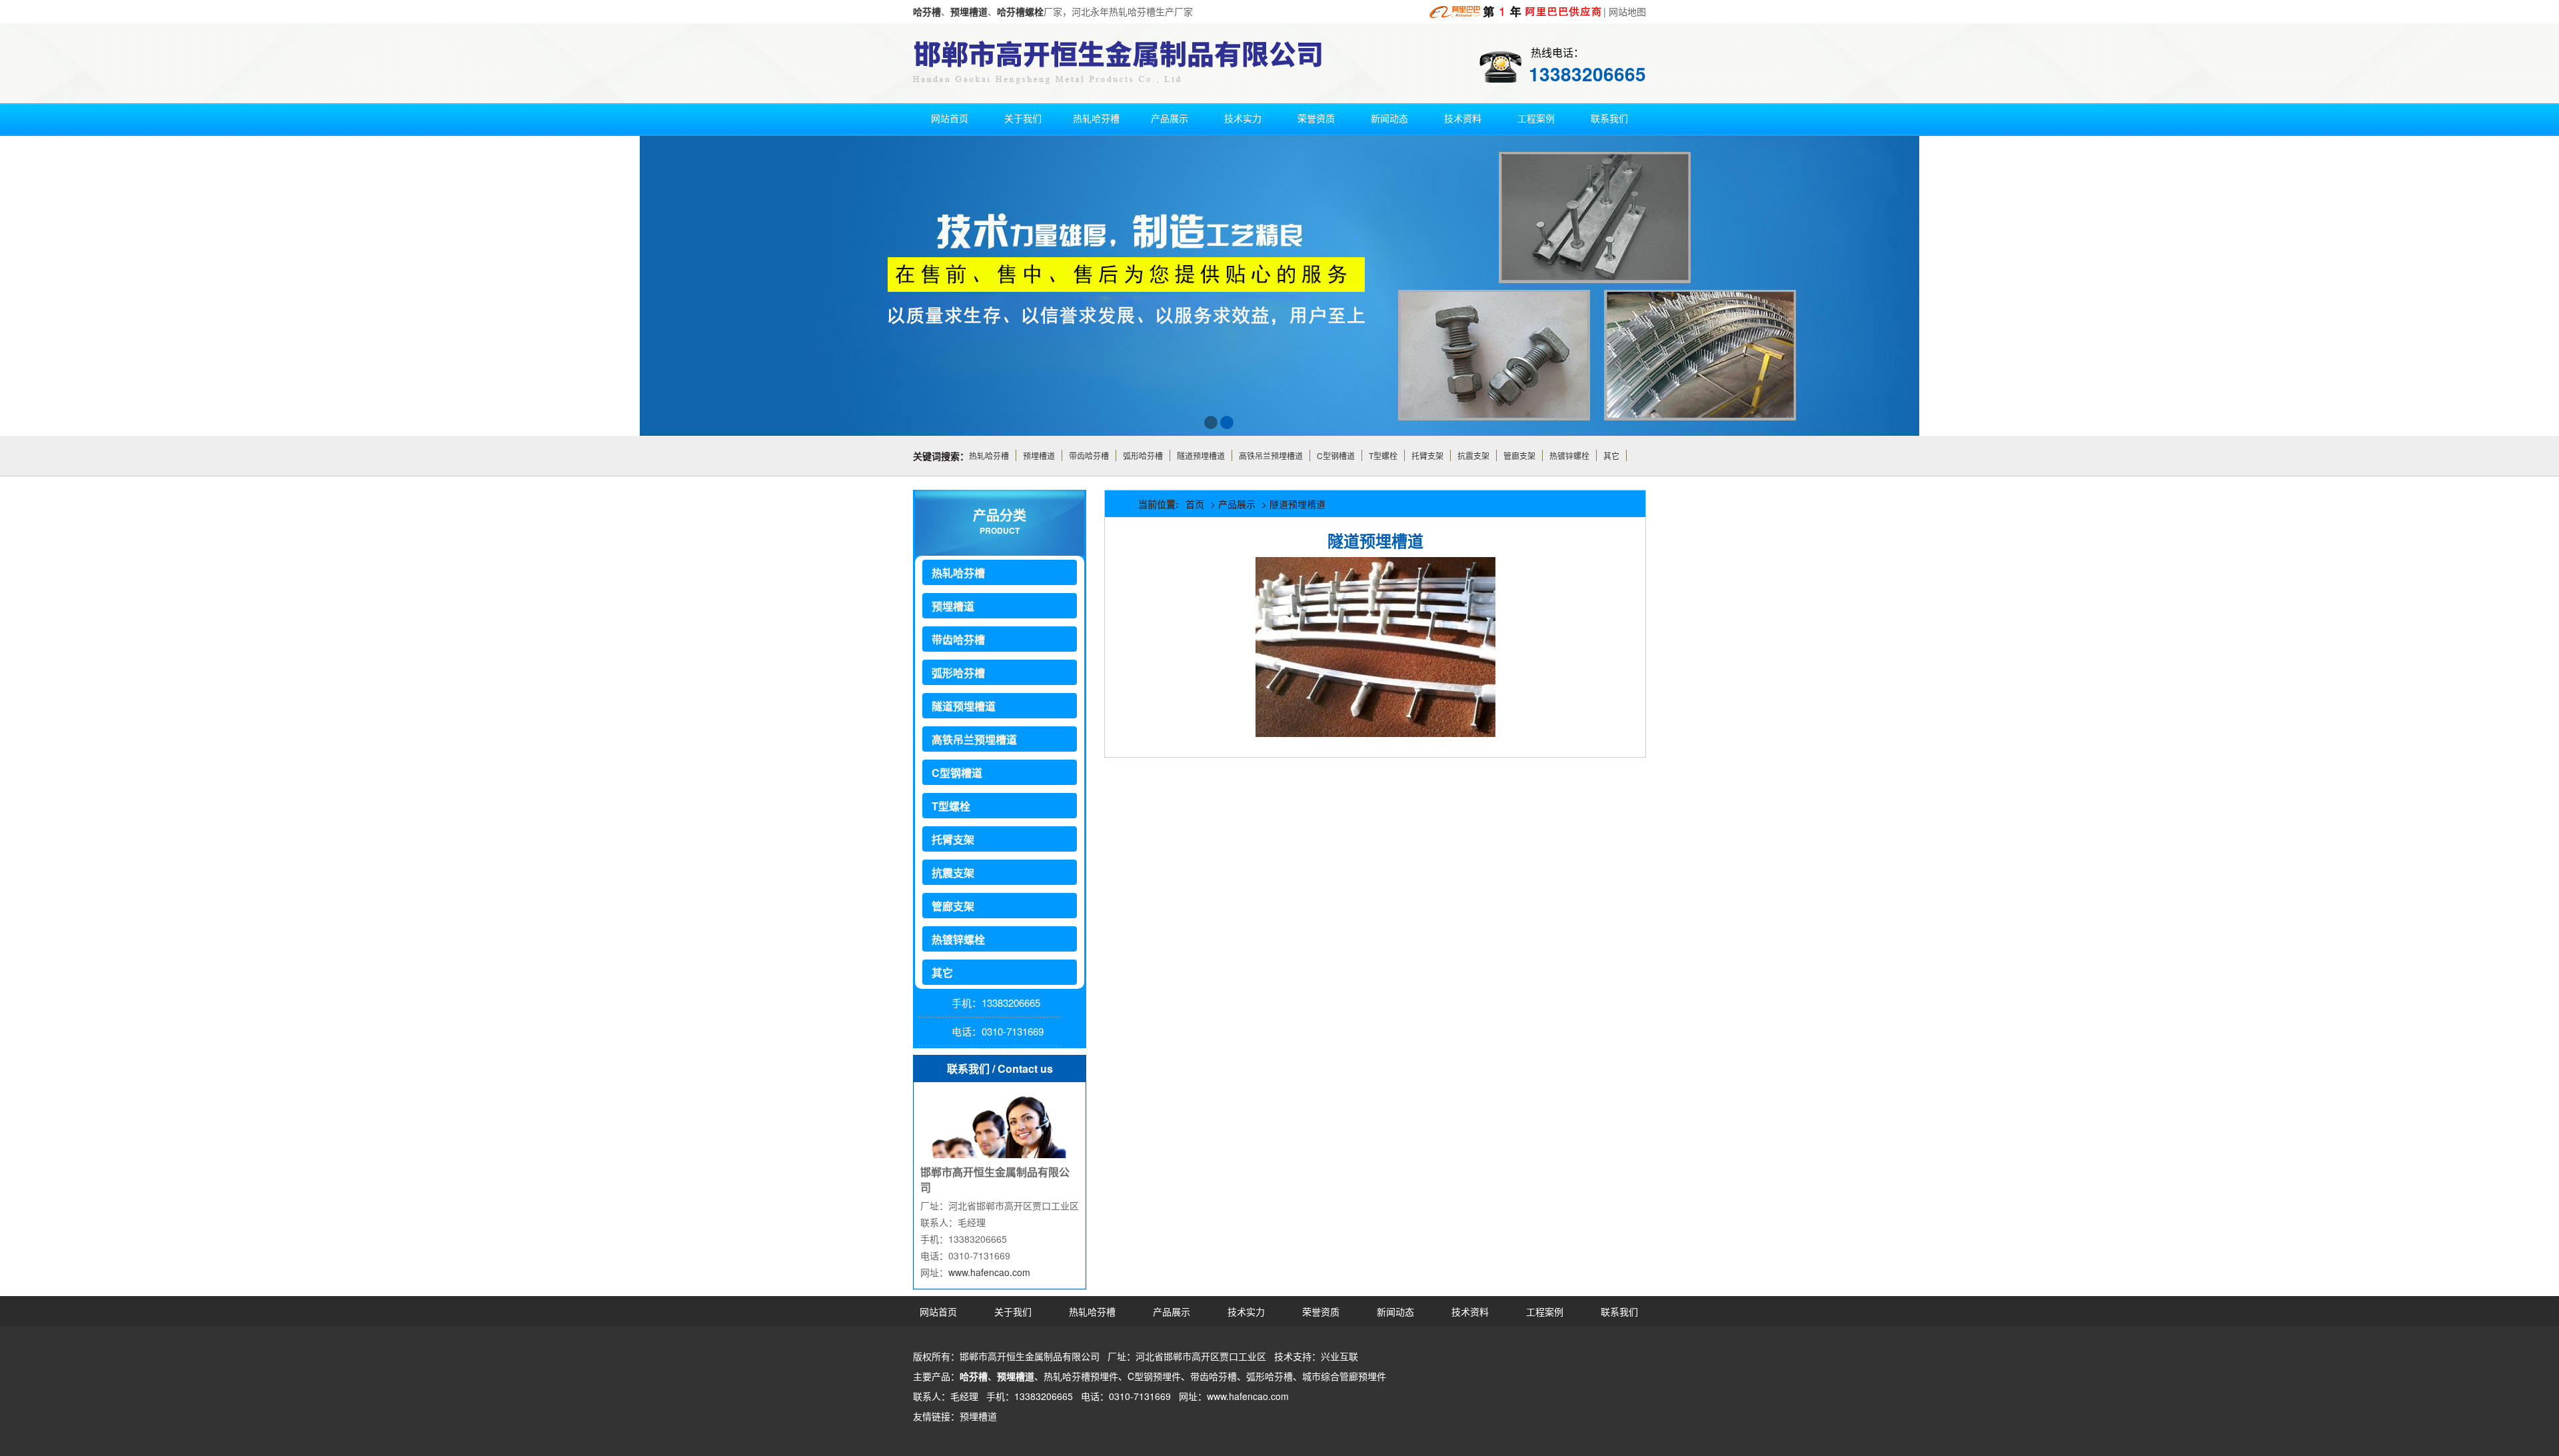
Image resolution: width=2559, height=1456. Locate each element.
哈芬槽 (974, 1376)
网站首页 (950, 118)
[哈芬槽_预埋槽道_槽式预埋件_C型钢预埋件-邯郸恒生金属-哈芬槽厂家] (1516, 12)
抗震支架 (1473, 455)
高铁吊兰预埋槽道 (1271, 455)
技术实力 (1243, 118)
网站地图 (1627, 11)
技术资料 (1463, 118)
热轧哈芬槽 (1096, 118)
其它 (1611, 455)
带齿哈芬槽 (1089, 455)
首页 (1195, 504)
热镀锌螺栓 (1569, 455)
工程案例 (1536, 118)
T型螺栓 (1383, 455)
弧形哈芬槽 (1143, 455)
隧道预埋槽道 (1201, 455)
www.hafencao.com (989, 1272)
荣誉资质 (1316, 118)
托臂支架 (1427, 455)
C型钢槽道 (1336, 455)
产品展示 (1170, 118)
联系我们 (1609, 118)
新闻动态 (1389, 118)
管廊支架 (1519, 455)
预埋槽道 (1039, 455)
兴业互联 (1339, 1356)
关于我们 (1023, 118)
